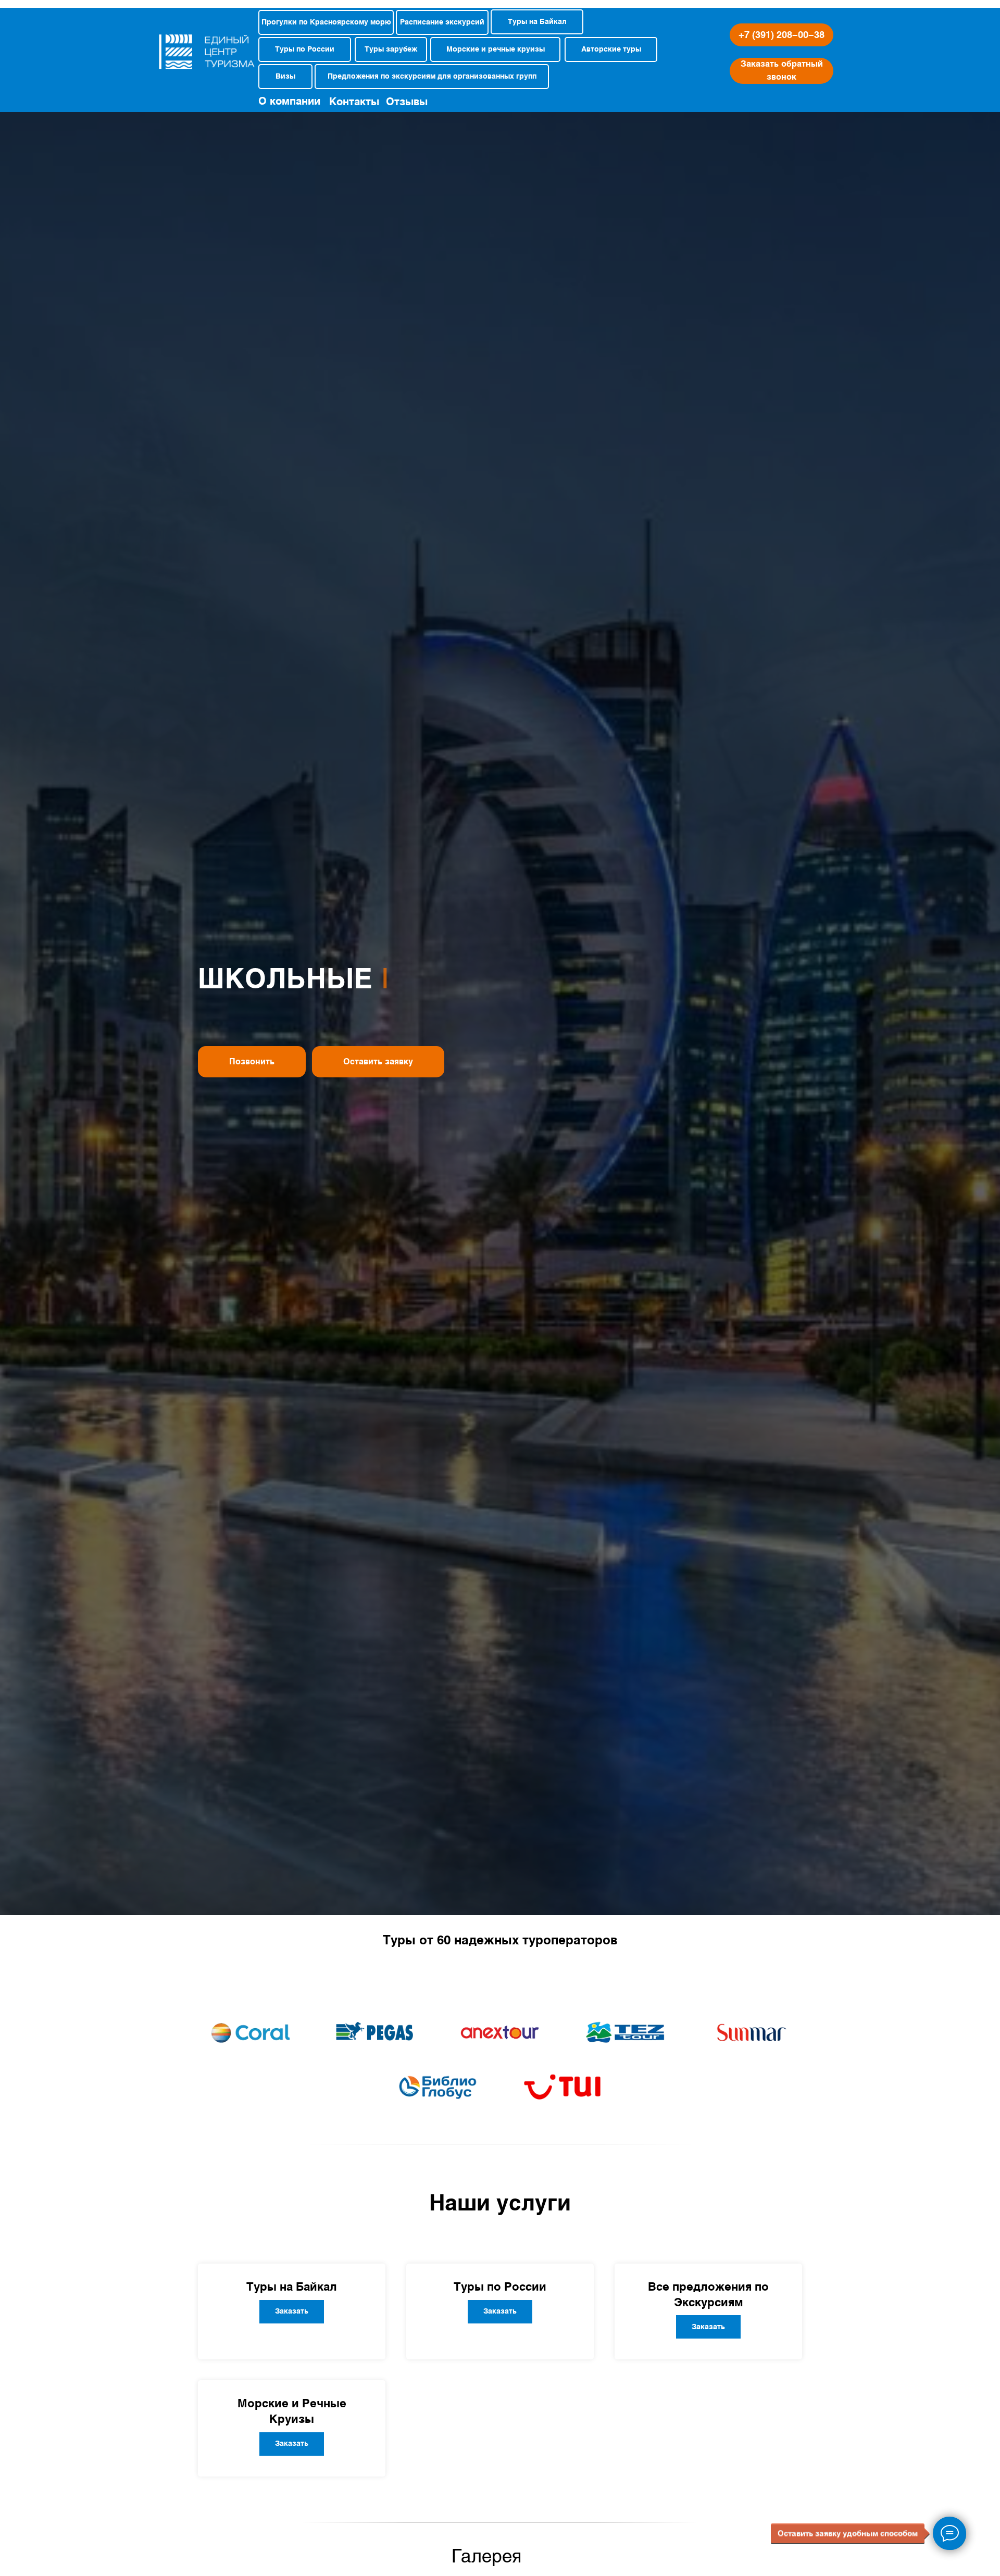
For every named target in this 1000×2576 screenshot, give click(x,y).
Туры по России (500, 2286)
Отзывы (407, 102)
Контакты (354, 102)
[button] (782, 71)
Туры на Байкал (292, 2286)
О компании (289, 101)
